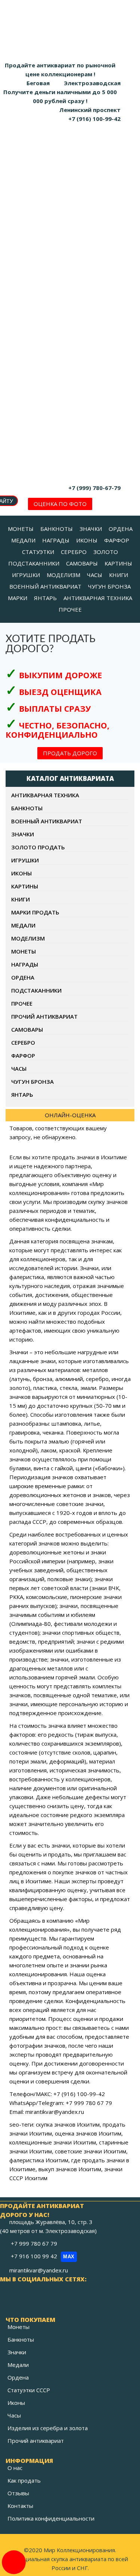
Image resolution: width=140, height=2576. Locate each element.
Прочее (22, 1003)
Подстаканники (36, 990)
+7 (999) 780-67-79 (94, 488)
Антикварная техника (45, 795)
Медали (23, 925)
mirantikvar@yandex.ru (39, 2270)
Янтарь (22, 1095)
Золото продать (38, 847)
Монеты (24, 951)
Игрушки (25, 860)
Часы (19, 1068)
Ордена (23, 977)
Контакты (20, 2506)
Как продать (24, 2480)
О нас (15, 2468)
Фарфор (23, 1055)
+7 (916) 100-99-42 (94, 119)
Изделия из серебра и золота (48, 2428)
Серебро (23, 1042)
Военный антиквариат (47, 821)
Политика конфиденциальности (51, 2518)
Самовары (27, 1029)
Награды (25, 964)
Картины (25, 886)
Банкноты (27, 808)
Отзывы (18, 2493)
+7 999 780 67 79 (35, 2243)
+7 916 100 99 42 (43, 2256)
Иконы (21, 873)
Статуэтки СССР (29, 2390)
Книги (21, 899)
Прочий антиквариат (44, 1016)
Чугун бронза (32, 1082)
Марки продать (35, 912)
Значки (23, 834)
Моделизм (28, 938)
